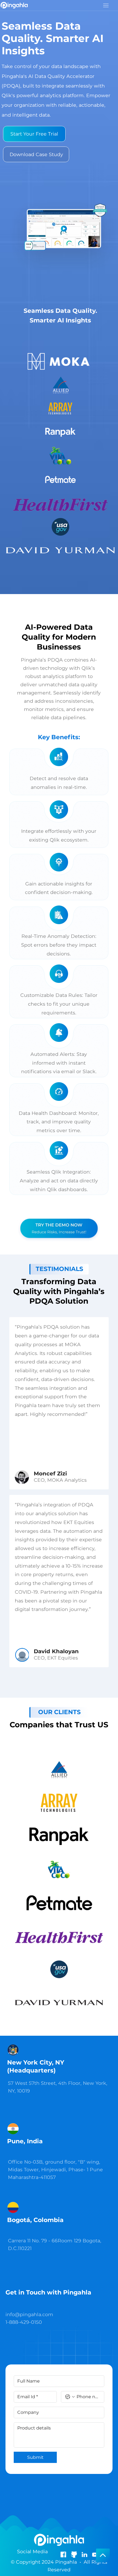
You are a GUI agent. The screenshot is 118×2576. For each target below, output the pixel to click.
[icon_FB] (63, 2554)
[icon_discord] (74, 2554)
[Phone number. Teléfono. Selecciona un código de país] (70, 2397)
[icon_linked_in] (84, 2554)
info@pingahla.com (29, 2314)
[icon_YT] (95, 2554)
